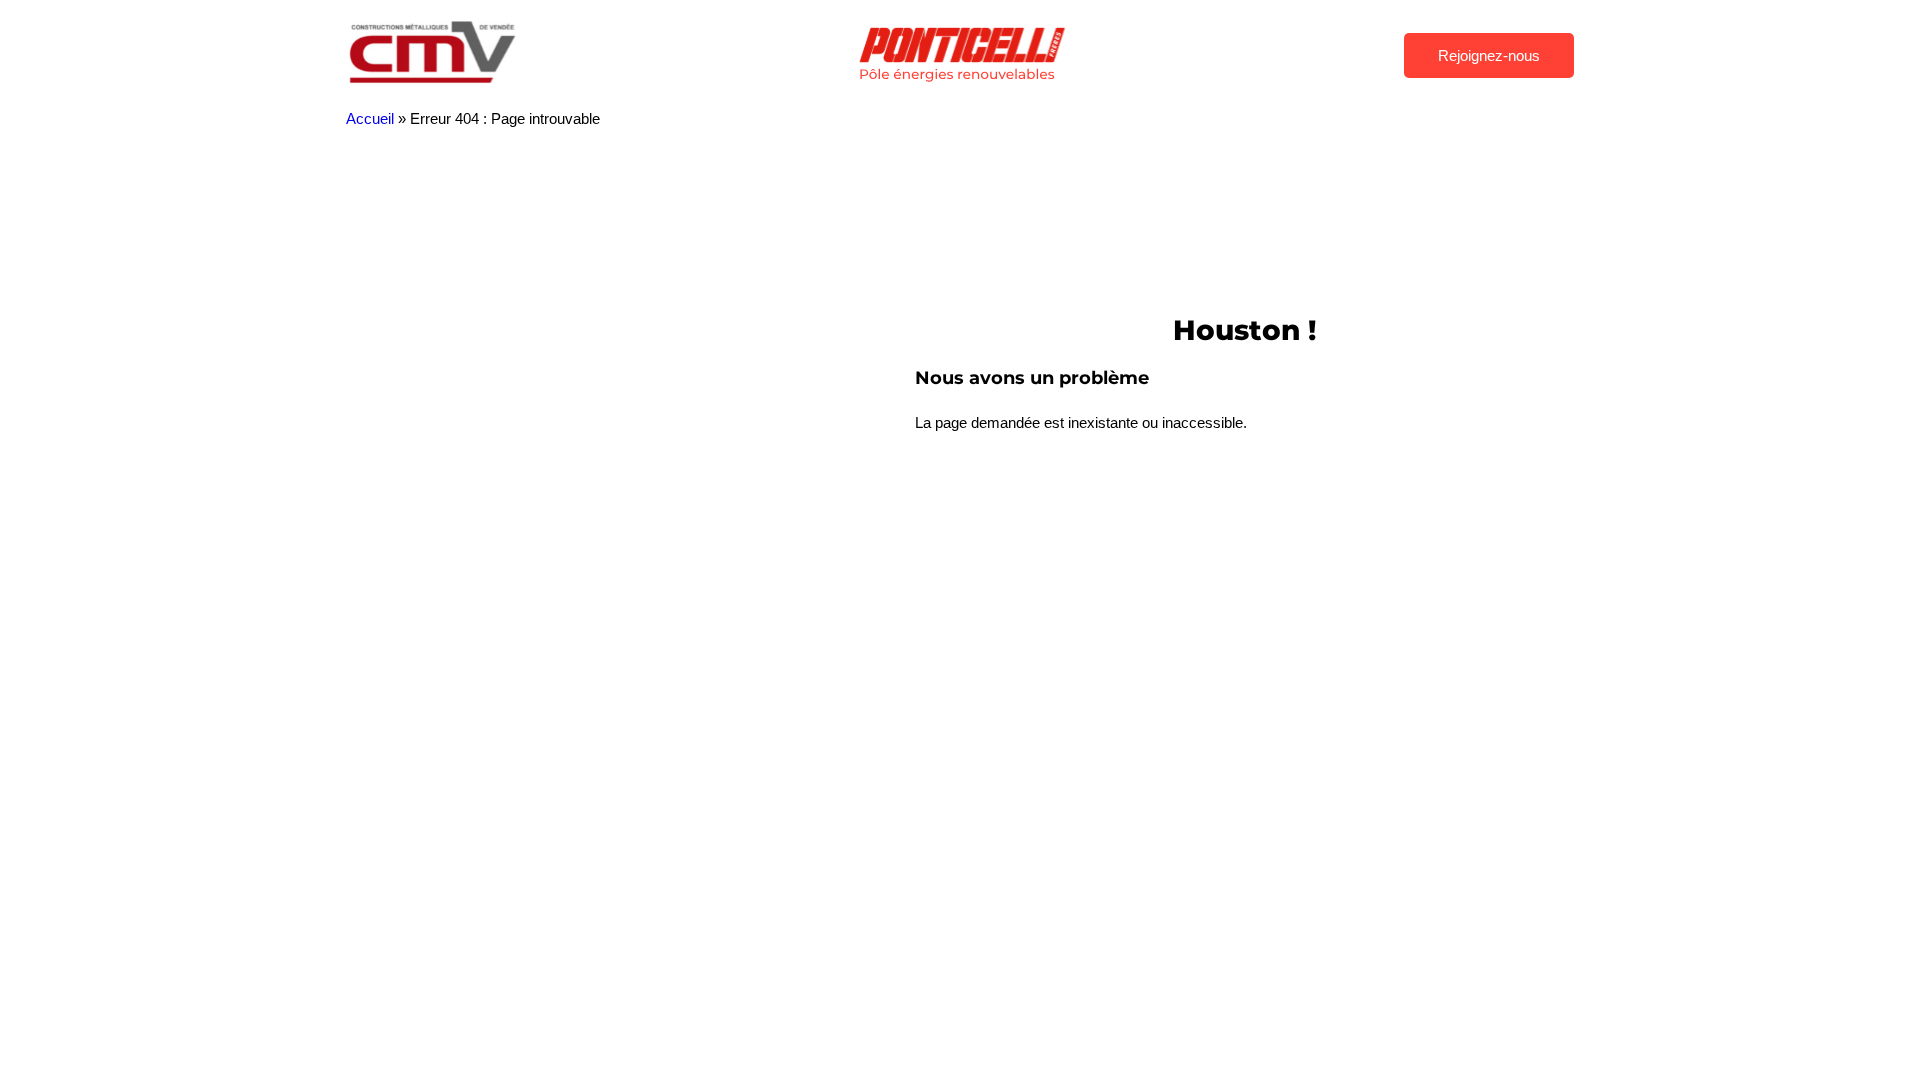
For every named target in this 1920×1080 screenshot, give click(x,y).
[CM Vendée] (433, 83)
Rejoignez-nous (1489, 55)
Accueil (370, 118)
